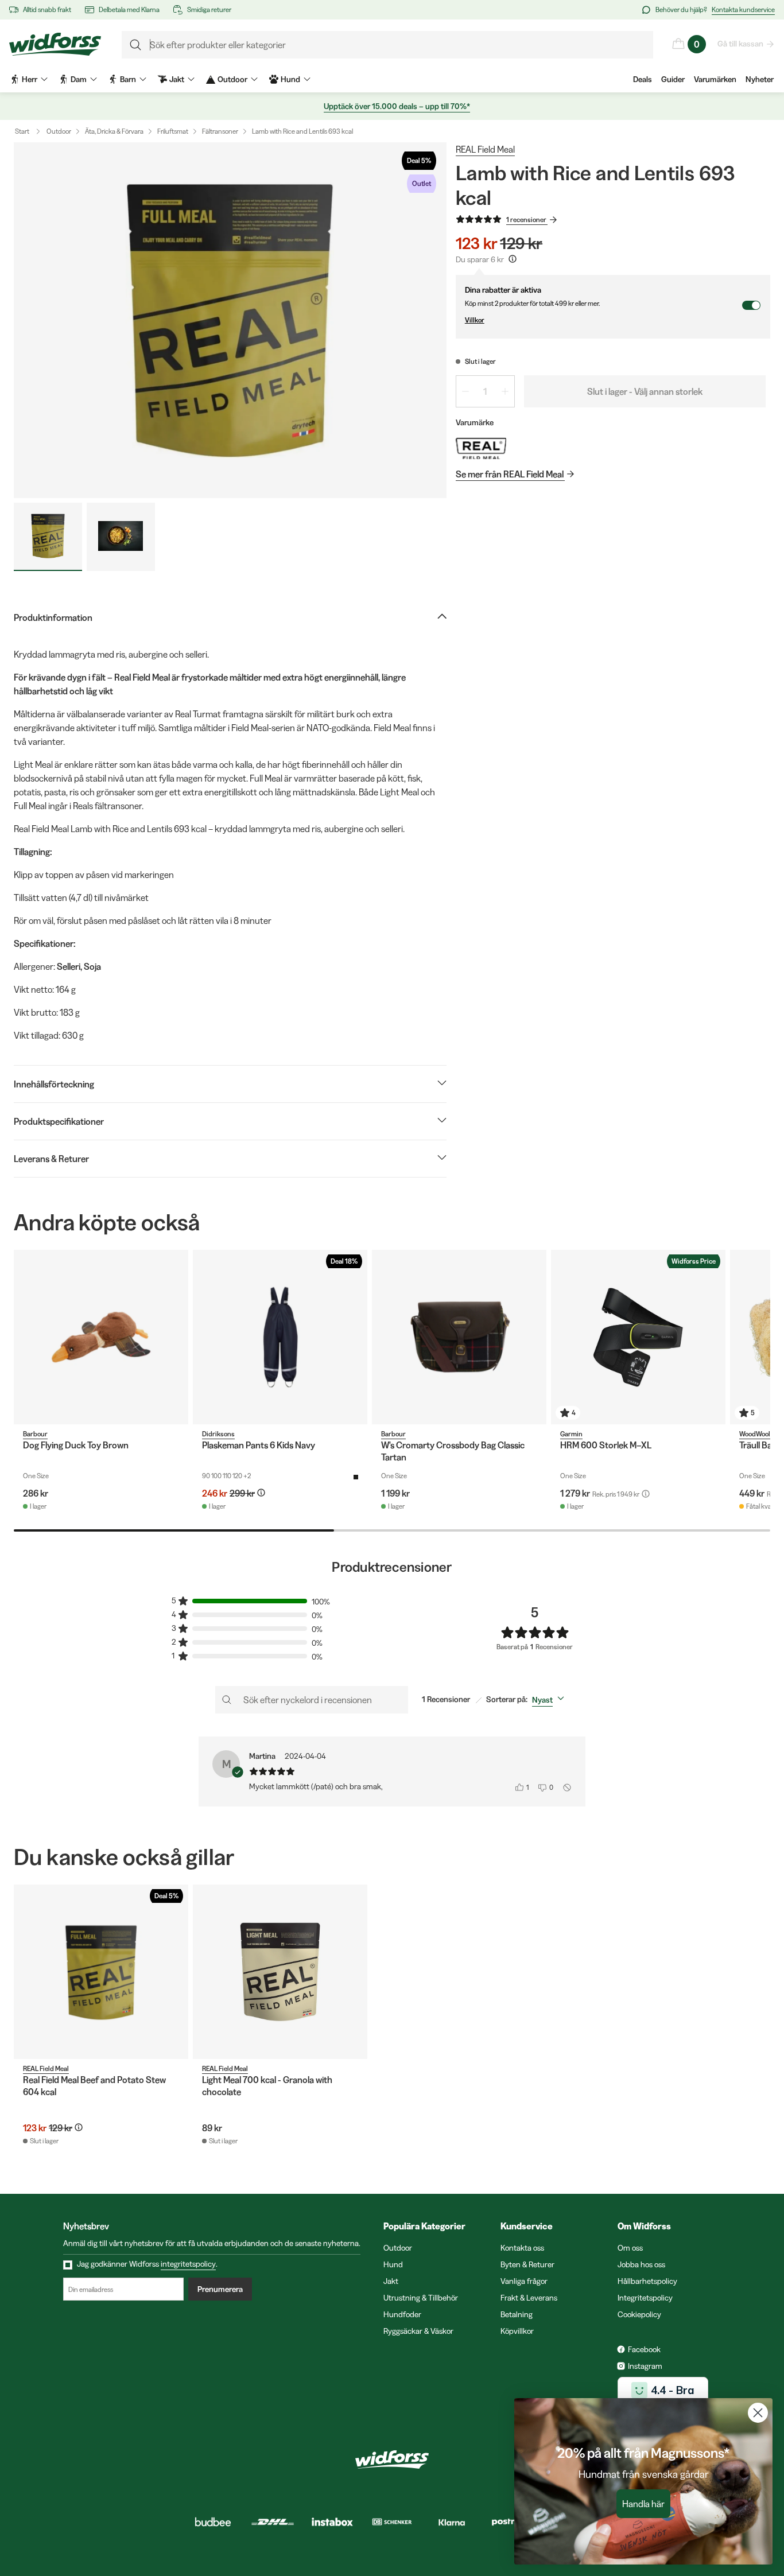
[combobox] (550, 1700)
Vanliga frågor (524, 2281)
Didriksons (218, 1434)
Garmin (571, 1434)
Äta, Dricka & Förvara (114, 131)
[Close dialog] (758, 2413)
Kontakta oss (522, 2248)
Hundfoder (402, 2314)
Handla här (643, 2504)
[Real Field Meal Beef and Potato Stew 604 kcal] (101, 1972)
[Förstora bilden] (230, 320)
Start (22, 131)
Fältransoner (220, 131)
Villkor (475, 320)
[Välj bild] (48, 537)
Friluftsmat (173, 131)
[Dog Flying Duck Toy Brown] (101, 1337)
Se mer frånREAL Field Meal (510, 474)
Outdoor (59, 131)
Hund (393, 2264)
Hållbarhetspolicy (647, 2281)
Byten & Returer (527, 2264)
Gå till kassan (740, 44)
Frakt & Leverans (529, 2298)
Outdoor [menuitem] (232, 79)
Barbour (35, 1434)
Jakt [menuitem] (177, 79)
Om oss (630, 2248)
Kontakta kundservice (743, 9)
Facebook (644, 2349)
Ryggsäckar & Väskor (418, 2331)
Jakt (391, 2281)
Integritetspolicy (645, 2298)
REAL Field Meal (485, 149)
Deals (643, 79)
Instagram (645, 2366)
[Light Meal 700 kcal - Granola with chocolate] (280, 1972)
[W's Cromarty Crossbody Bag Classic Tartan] (459, 1337)
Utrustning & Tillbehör (421, 2298)
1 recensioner (526, 219)
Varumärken (715, 79)
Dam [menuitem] (79, 79)
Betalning (517, 2314)
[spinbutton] (485, 391)
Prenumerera (220, 2289)
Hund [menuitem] (290, 79)
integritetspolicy (188, 2264)
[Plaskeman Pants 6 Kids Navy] (280, 1337)
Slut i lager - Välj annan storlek (645, 391)
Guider (673, 79)
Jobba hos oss (641, 2264)
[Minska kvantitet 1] (465, 391)
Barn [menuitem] (128, 79)
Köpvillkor (517, 2331)
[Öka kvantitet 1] (505, 391)
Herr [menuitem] (30, 79)
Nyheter (760, 79)
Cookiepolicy (639, 2314)
